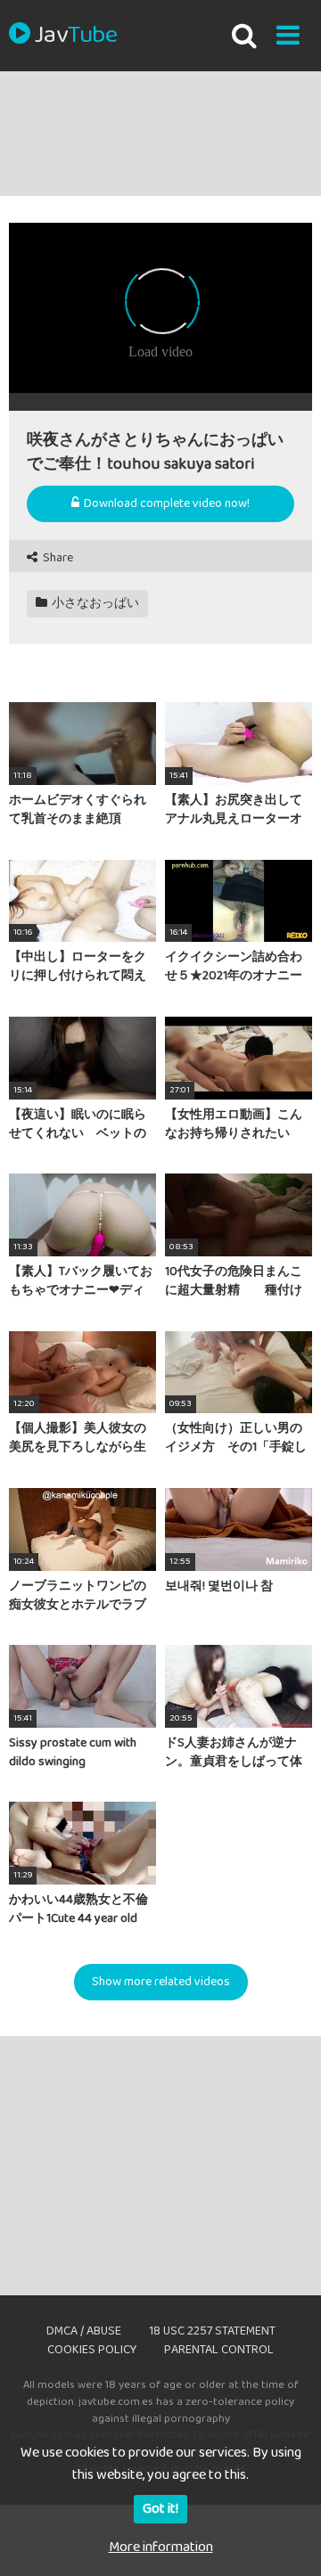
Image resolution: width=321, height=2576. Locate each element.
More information (161, 2547)
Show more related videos (161, 1982)
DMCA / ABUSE (84, 2331)
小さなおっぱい (94, 603)
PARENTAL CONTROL (219, 2350)
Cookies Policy (92, 2350)
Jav (76, 36)
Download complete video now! (165, 503)
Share (57, 558)
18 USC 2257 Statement (212, 2331)
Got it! (160, 2509)
